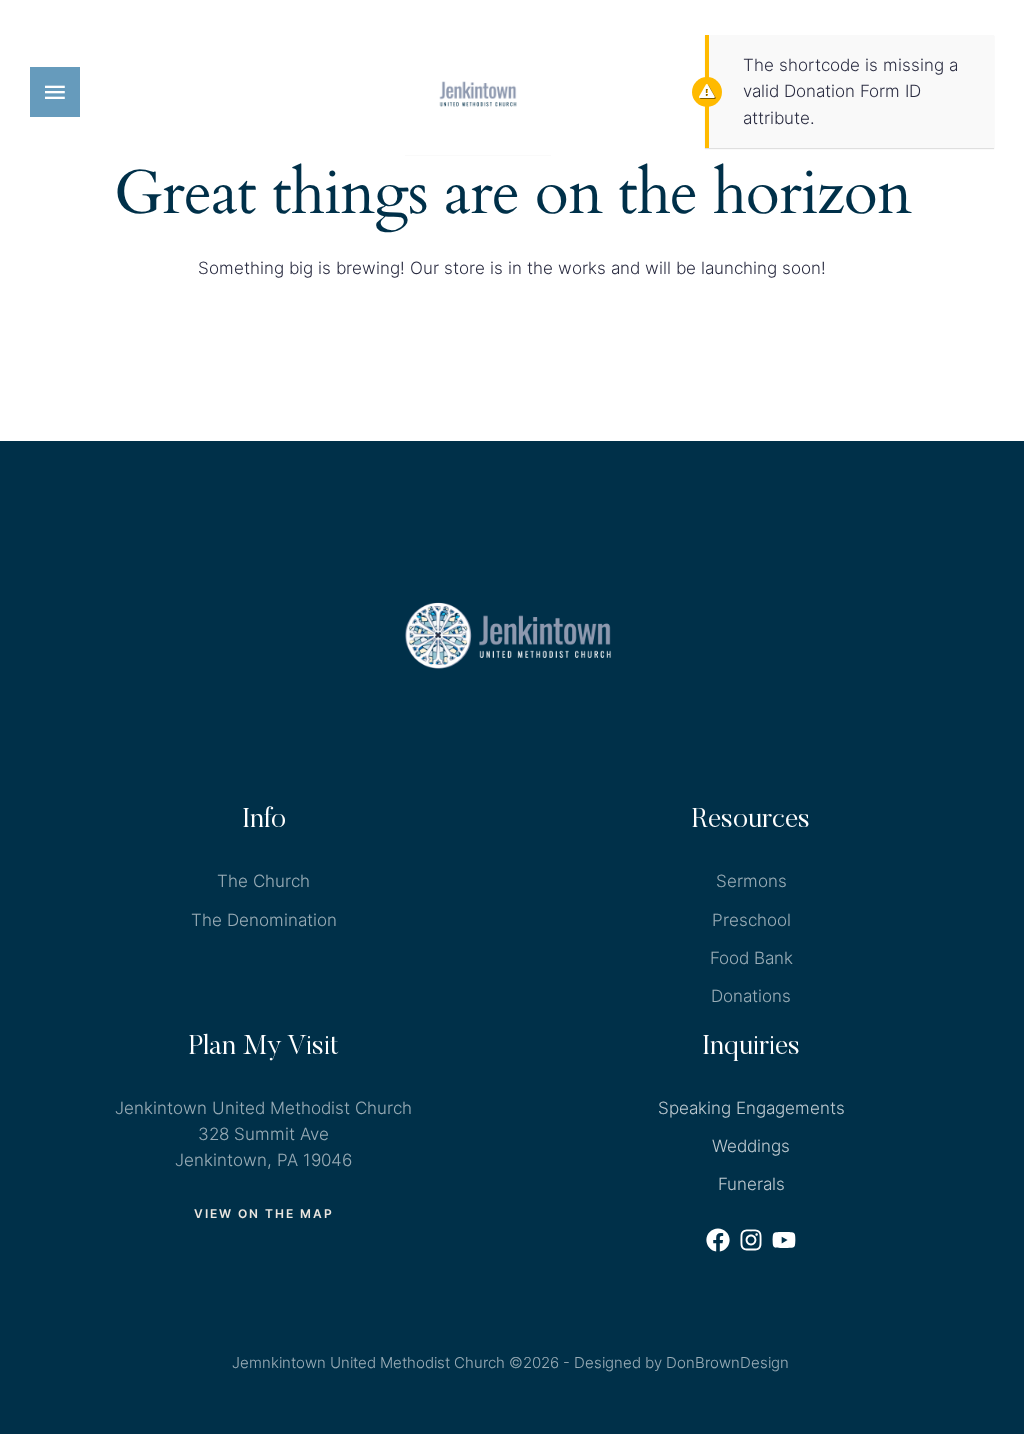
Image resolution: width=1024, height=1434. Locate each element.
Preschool (751, 920)
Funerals (751, 1184)
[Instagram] (751, 1240)
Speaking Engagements (751, 1108)
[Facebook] (718, 1240)
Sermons (751, 881)
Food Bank (751, 958)
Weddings (751, 1146)
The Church (263, 881)
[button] (55, 92)
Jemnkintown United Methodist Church (368, 1362)
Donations (751, 996)
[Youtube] (784, 1240)
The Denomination (264, 920)
